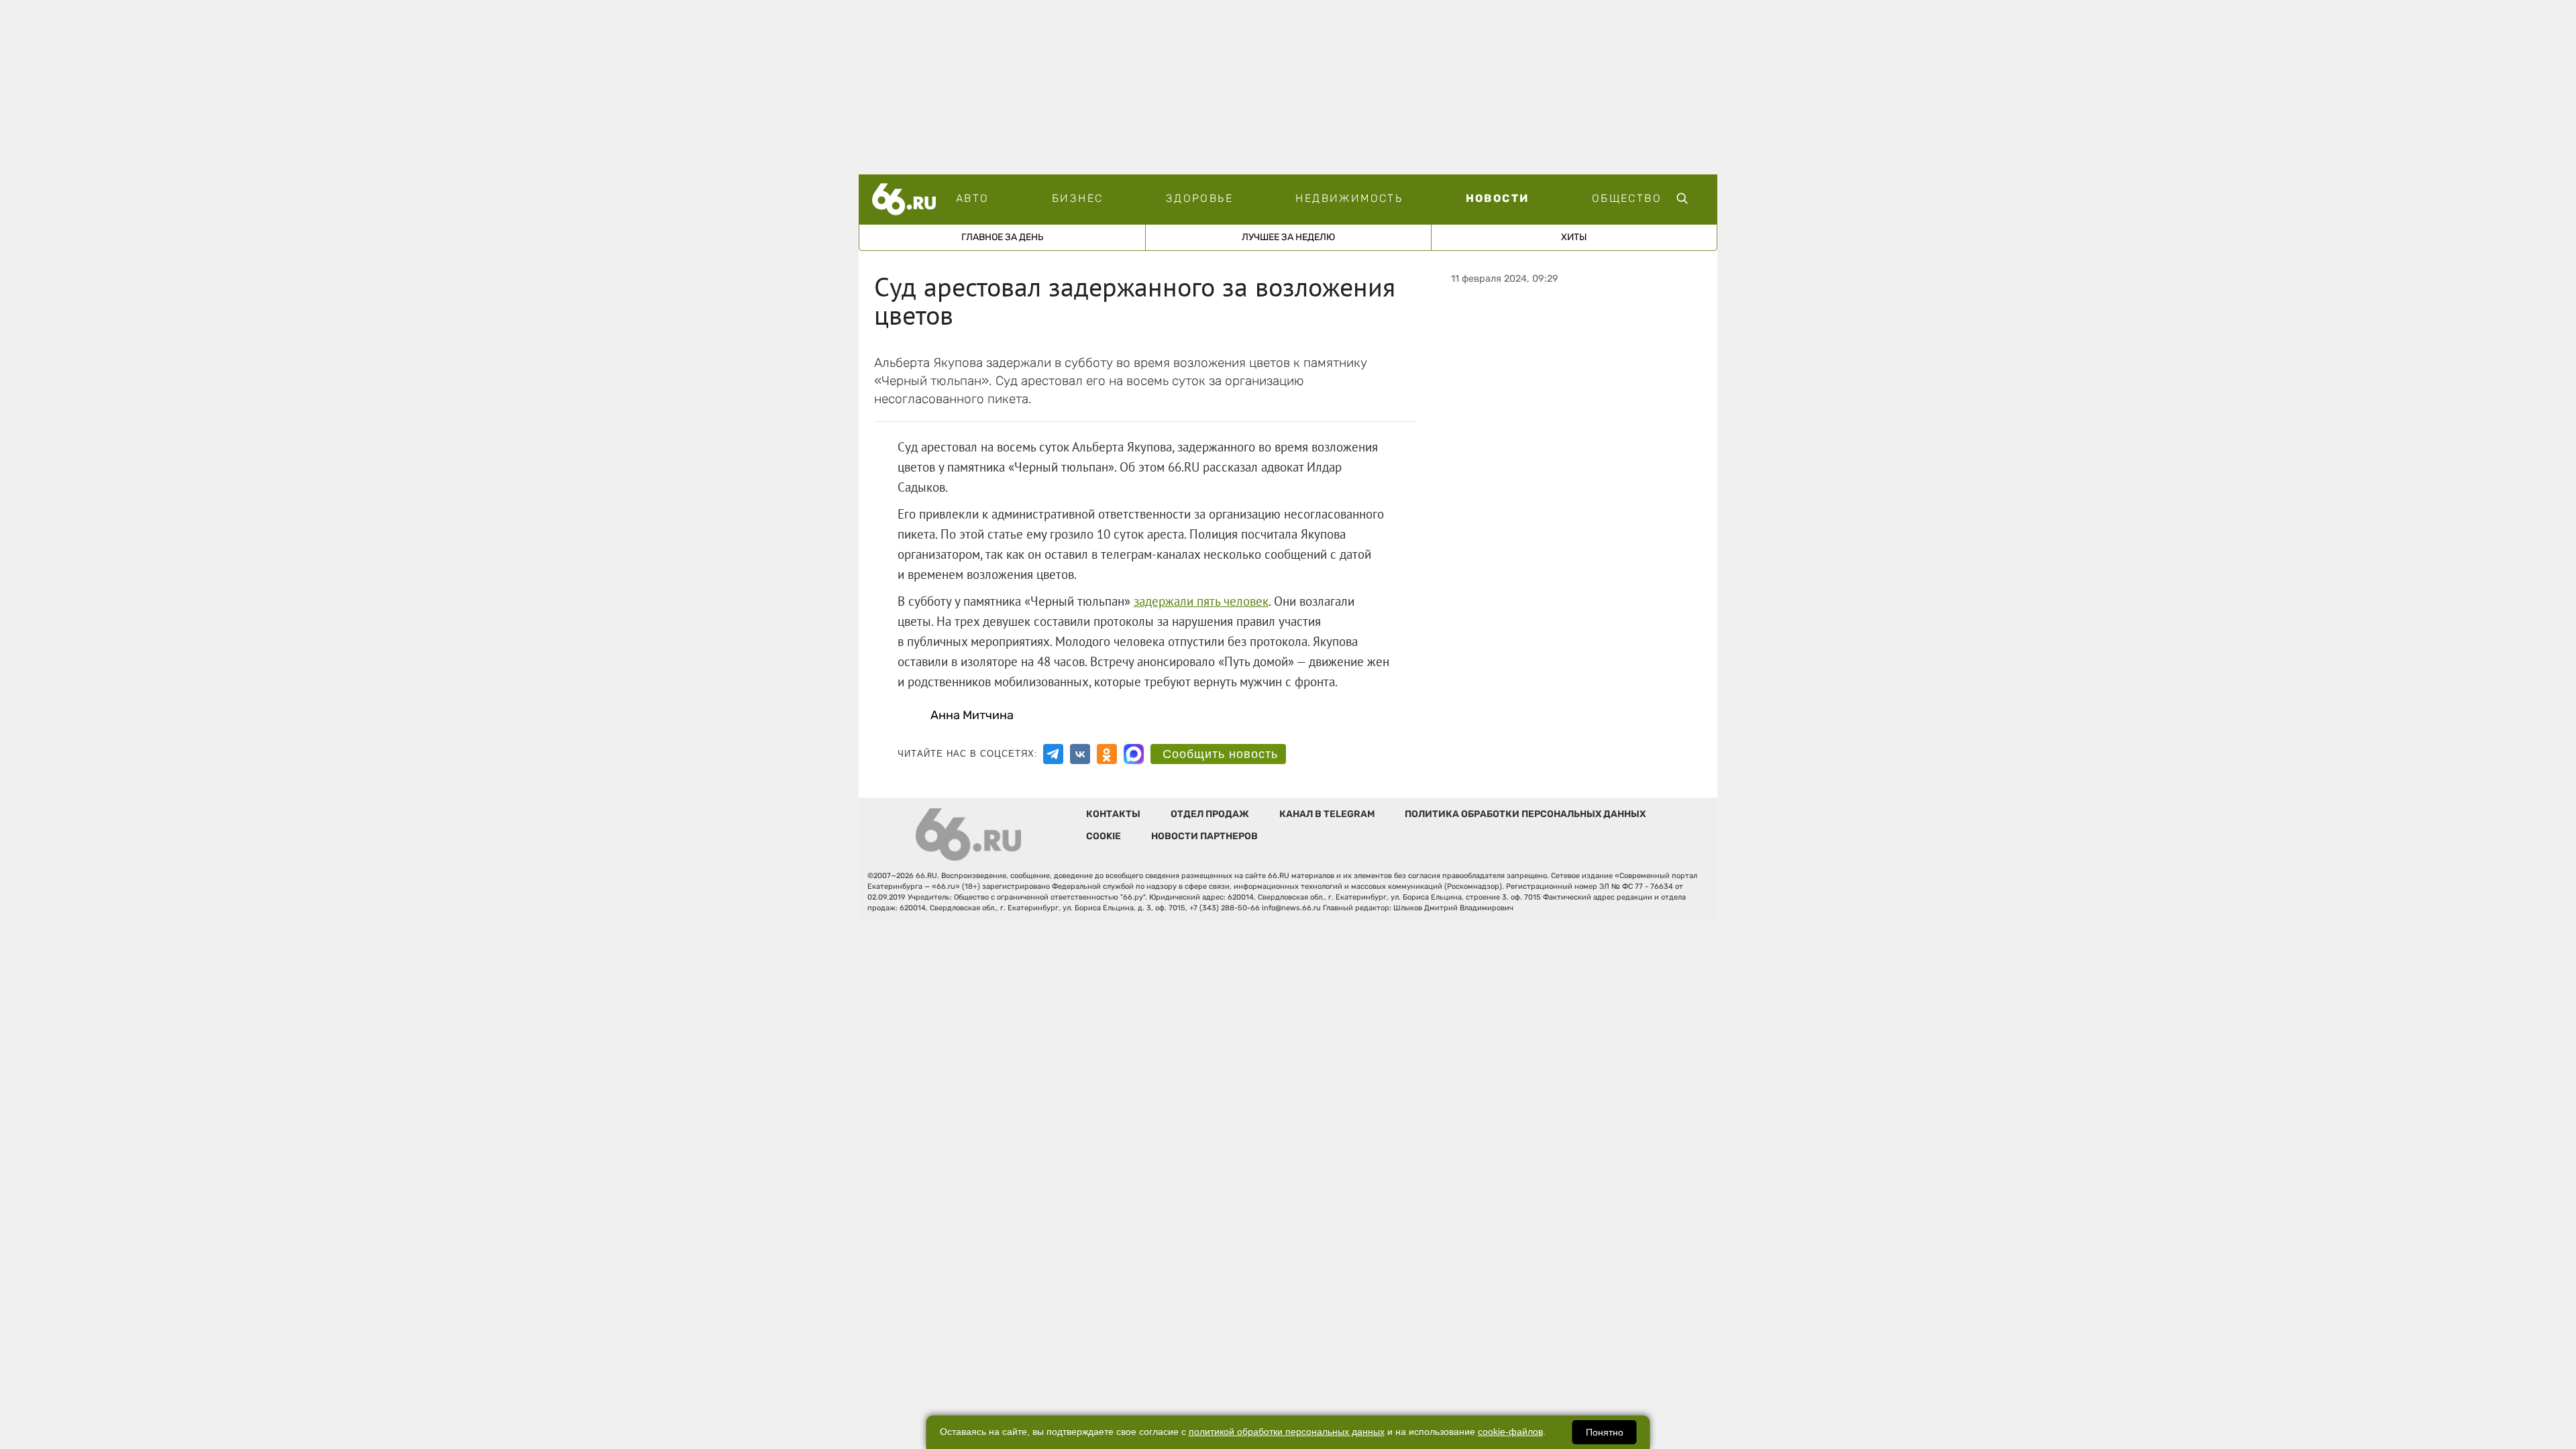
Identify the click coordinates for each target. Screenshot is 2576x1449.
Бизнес (1077, 198)
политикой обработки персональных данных (1287, 1432)
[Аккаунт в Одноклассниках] (1107, 754)
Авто (973, 198)
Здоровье (1199, 198)
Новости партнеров (1204, 836)
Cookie (1104, 836)
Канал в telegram (1327, 814)
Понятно (1605, 1432)
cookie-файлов (1510, 1432)
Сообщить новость (1220, 754)
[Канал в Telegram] (1053, 754)
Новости (1498, 198)
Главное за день (1002, 237)
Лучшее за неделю (1288, 237)
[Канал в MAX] (1134, 754)
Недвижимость (1349, 198)
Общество (1627, 198)
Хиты (1574, 237)
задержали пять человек (1201, 601)
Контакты (1113, 814)
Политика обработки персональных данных (1525, 814)
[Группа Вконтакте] (1080, 754)
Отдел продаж (1210, 814)
